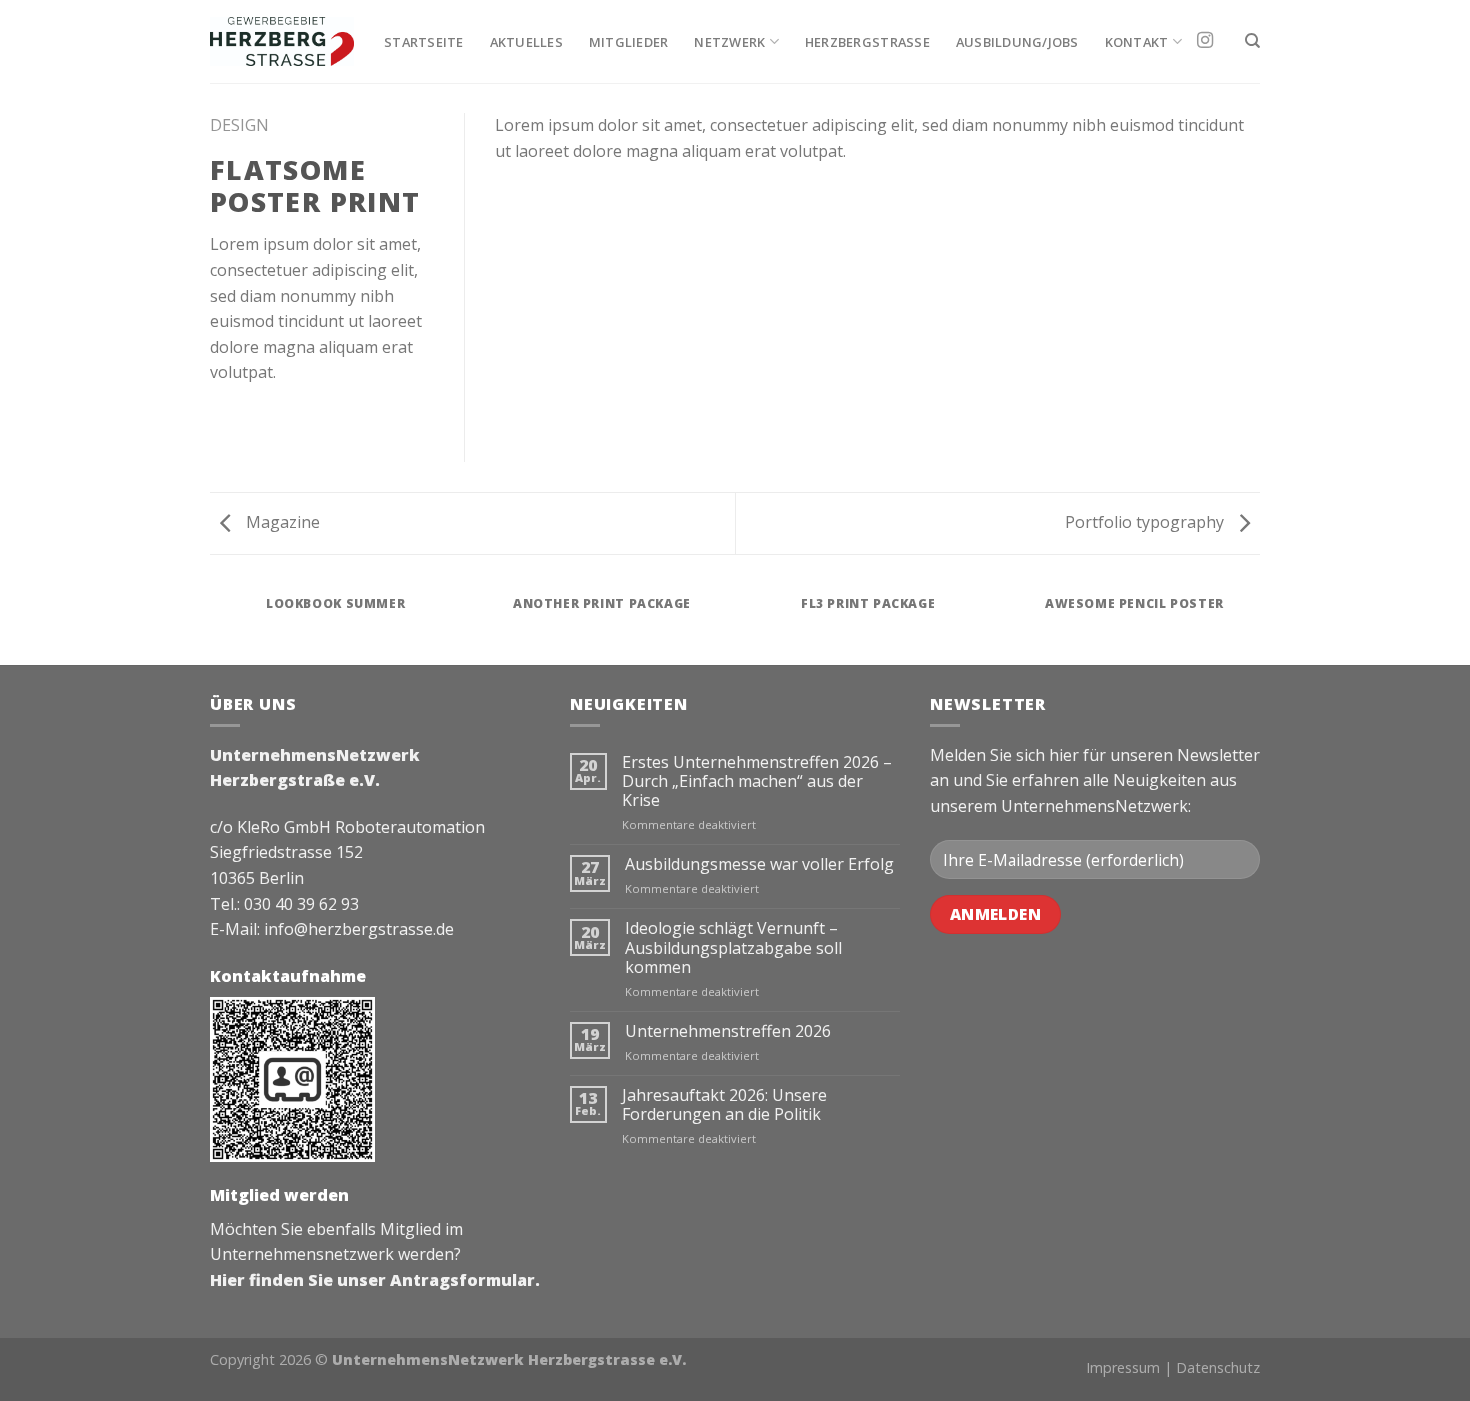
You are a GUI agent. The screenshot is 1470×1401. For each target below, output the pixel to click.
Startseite (424, 42)
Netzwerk (729, 42)
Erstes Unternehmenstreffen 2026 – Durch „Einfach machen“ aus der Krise (757, 782)
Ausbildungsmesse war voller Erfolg (759, 864)
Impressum (1123, 1367)
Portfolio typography (1146, 522)
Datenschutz (1218, 1367)
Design (239, 125)
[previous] (214, 623)
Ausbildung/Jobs (1017, 42)
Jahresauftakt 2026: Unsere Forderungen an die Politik (724, 1105)
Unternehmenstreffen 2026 (728, 1031)
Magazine (281, 522)
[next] (1257, 623)
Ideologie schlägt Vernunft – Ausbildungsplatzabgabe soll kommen (733, 948)
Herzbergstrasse (867, 42)
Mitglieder (629, 42)
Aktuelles (526, 42)
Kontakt (1137, 42)
